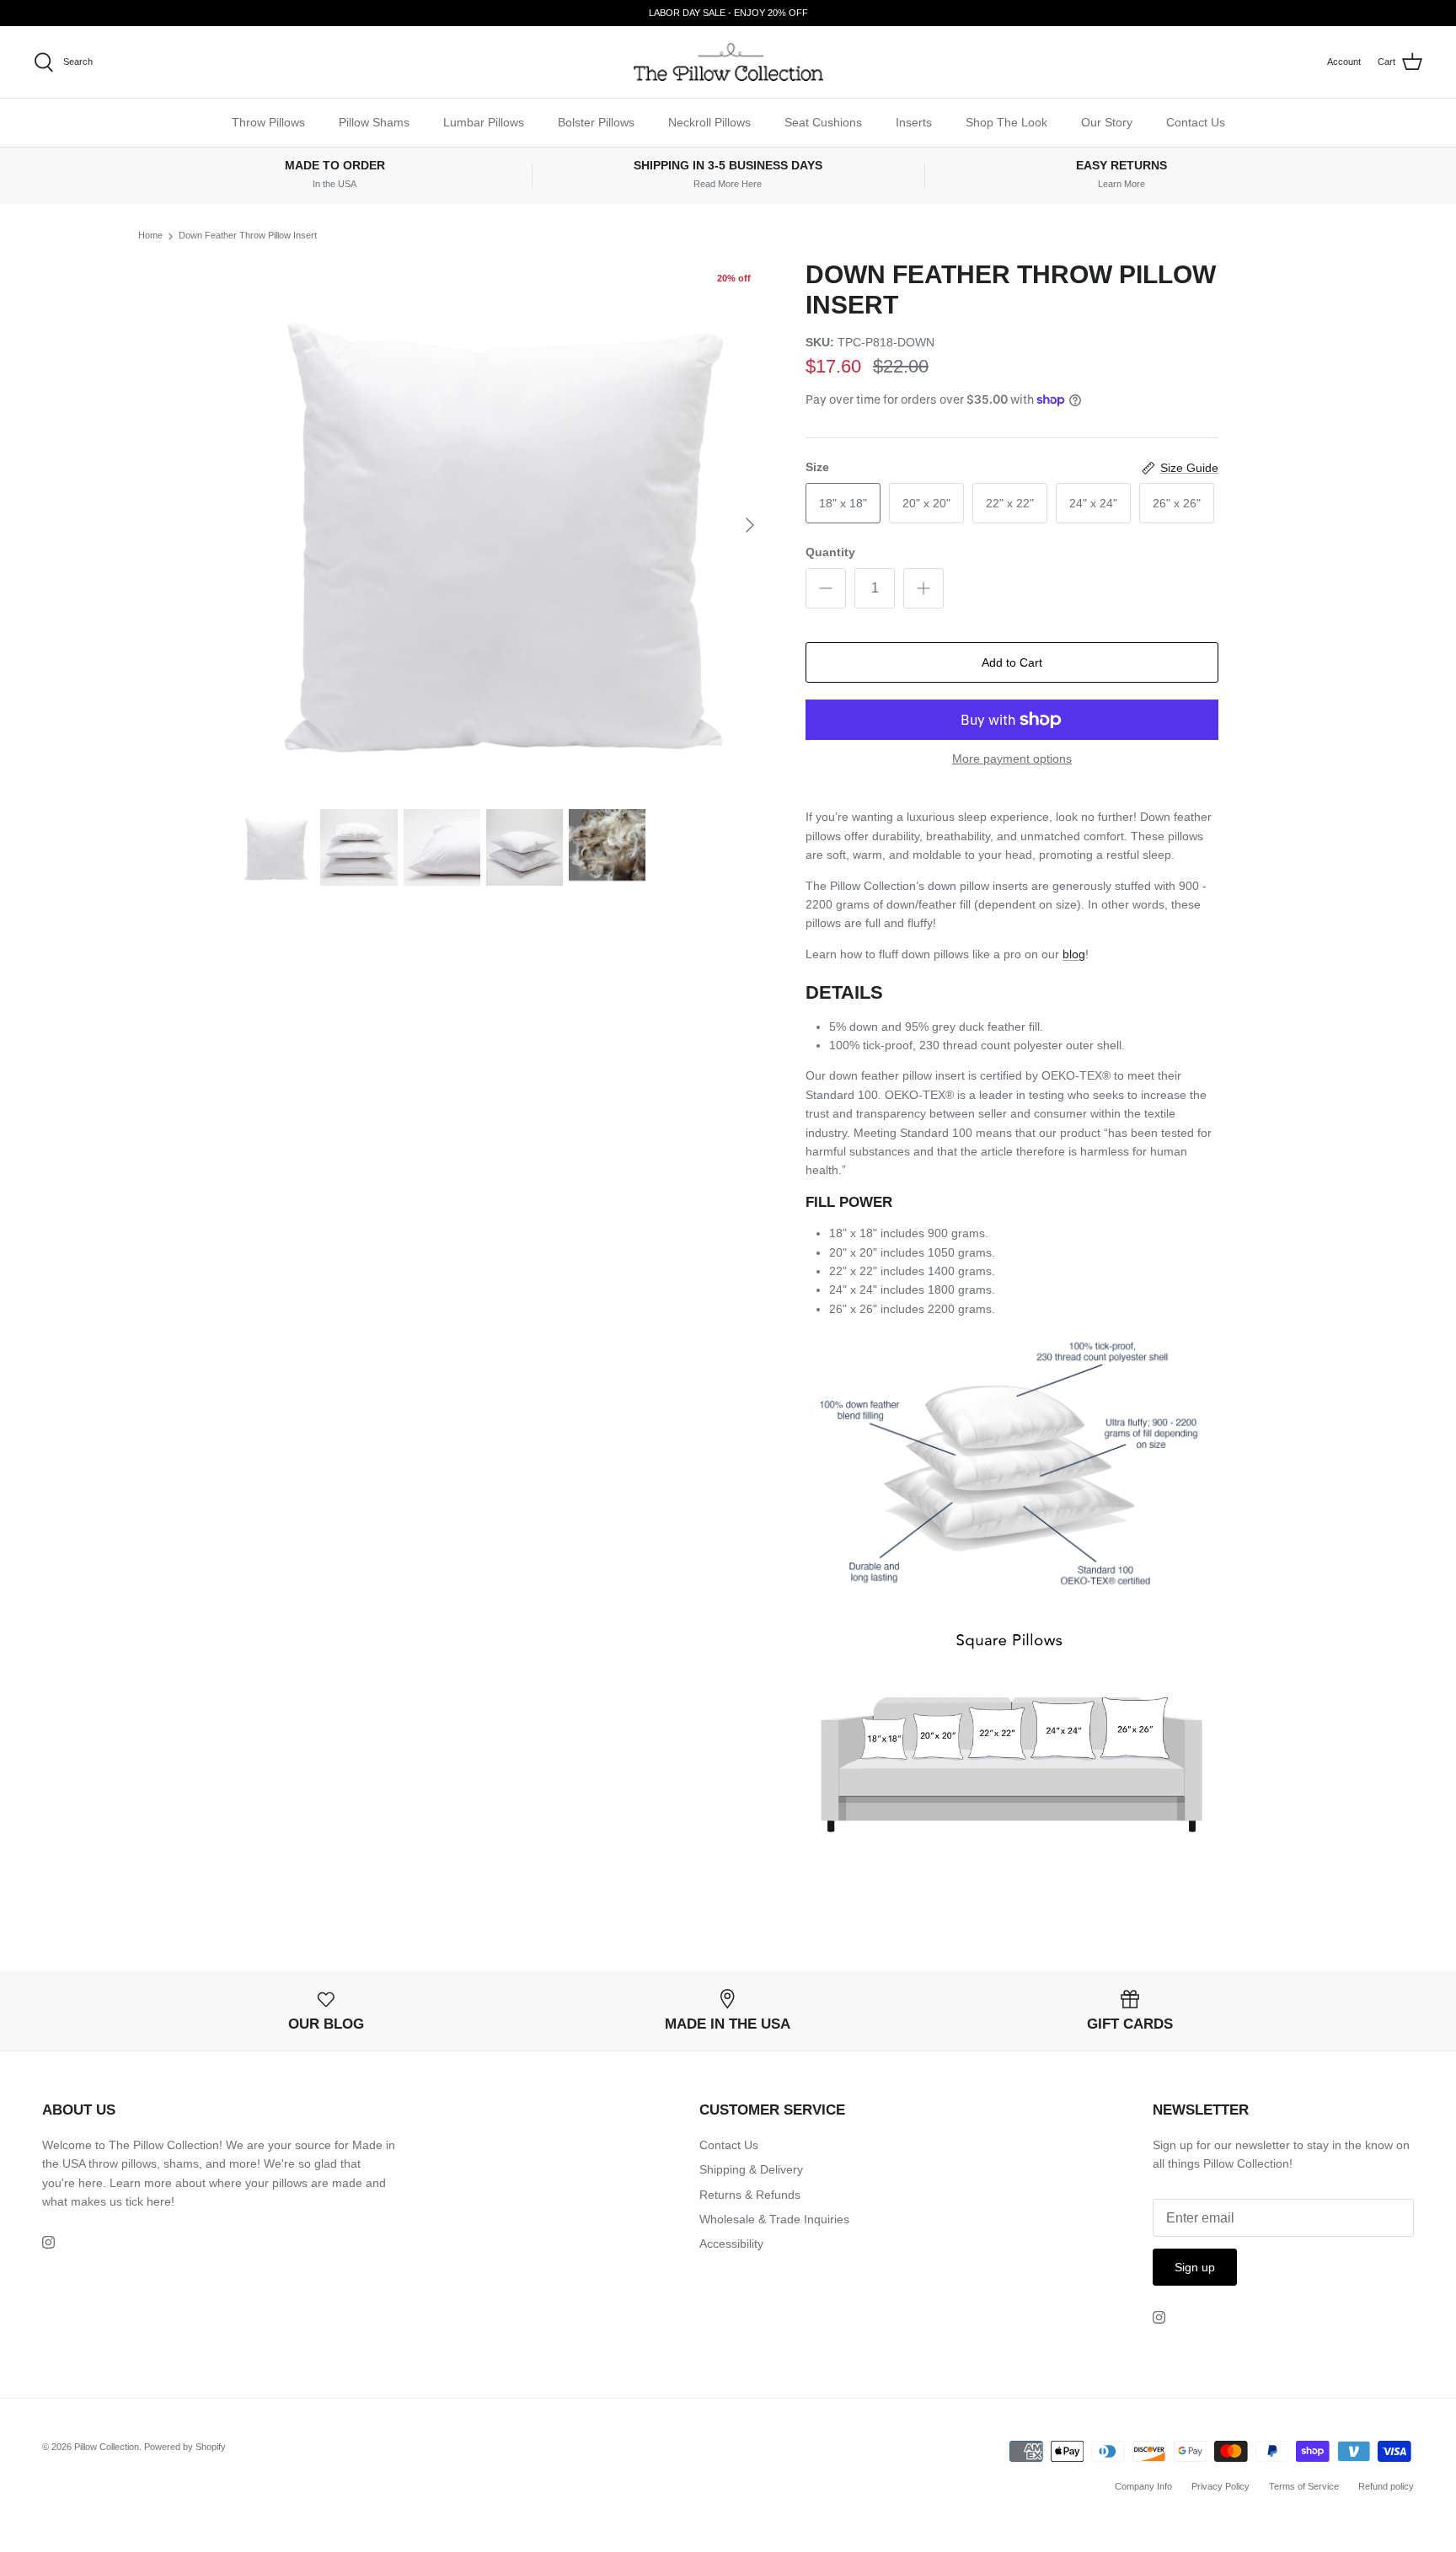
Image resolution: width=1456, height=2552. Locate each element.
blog (1074, 954)
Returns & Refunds (750, 2195)
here (159, 2201)
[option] (503, 525)
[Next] (750, 525)
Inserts (914, 122)
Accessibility (731, 2244)
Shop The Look (1006, 122)
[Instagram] (48, 2242)
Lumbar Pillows (484, 122)
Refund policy (1386, 2486)
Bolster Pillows (596, 122)
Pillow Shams (374, 122)
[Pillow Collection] (728, 62)
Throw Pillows (268, 122)
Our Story (1107, 122)
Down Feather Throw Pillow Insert (248, 236)
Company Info (1143, 2486)
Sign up (1195, 2267)
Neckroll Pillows (709, 122)
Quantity (830, 552)
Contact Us (1196, 122)
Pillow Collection (107, 2447)
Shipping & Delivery (751, 2169)
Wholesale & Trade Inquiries (774, 2219)
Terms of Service (1304, 2486)
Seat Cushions (823, 122)
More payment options (1012, 759)
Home (150, 236)
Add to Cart (1012, 662)
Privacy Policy (1220, 2486)
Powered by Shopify (185, 2447)
